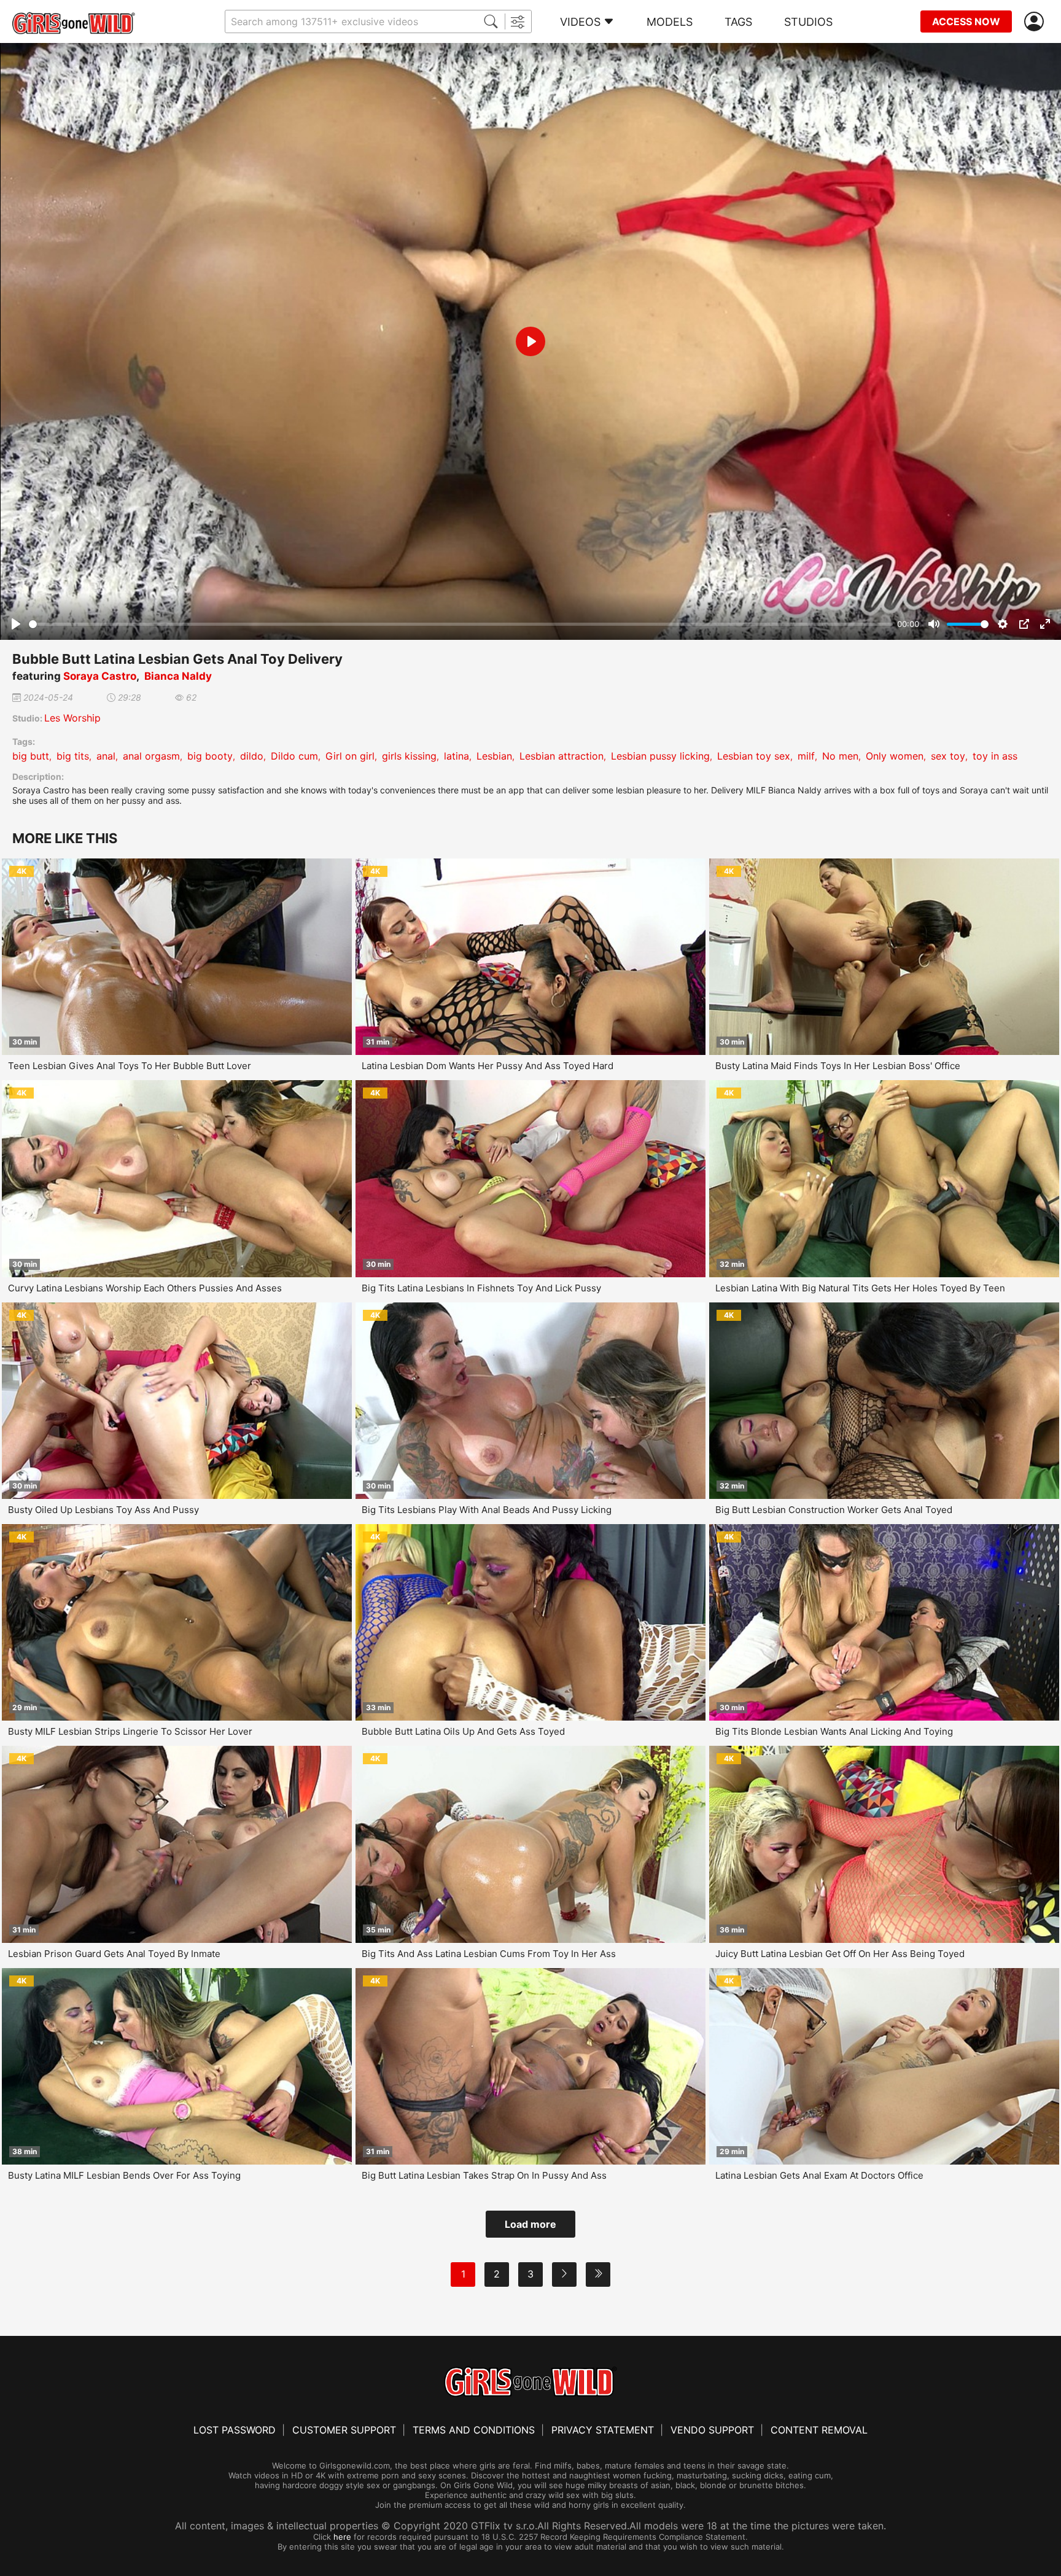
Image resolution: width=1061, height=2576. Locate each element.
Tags (738, 22)
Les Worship (72, 718)
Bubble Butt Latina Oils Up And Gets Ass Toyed (463, 1731)
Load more (530, 2224)
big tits (73, 756)
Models (670, 22)
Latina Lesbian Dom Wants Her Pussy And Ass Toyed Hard (488, 1066)
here (342, 2537)
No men (840, 756)
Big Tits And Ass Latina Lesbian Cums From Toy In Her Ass (489, 1954)
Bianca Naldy (178, 676)
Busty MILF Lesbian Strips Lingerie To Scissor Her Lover (130, 1731)
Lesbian (494, 756)
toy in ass (995, 756)
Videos (580, 22)
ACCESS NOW (966, 21)
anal (106, 756)
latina (457, 756)
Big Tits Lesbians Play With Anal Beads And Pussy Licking (487, 1510)
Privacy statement (603, 2430)
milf (806, 756)
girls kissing (409, 756)
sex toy (948, 756)
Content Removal (819, 2430)
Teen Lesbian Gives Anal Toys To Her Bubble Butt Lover (130, 1066)
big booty (210, 756)
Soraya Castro (100, 676)
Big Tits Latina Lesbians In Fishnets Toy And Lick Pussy (481, 1288)
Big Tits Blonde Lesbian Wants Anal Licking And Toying (834, 1731)
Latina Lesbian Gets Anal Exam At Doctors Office (819, 2175)
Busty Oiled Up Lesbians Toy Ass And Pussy (103, 1510)
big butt (31, 756)
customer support (344, 2430)
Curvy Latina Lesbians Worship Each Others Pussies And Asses (145, 1288)
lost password (235, 2430)
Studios (808, 22)
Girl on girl (350, 756)
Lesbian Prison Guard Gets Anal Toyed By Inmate (114, 1954)
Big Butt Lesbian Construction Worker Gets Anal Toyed (834, 1510)
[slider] (461, 624)
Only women (895, 756)
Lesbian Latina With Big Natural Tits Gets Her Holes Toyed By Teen (860, 1288)
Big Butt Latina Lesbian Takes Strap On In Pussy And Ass (484, 2175)
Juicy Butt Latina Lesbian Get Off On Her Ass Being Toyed (840, 1954)
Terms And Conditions (474, 2430)
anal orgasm (151, 756)
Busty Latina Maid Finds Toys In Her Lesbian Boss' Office (838, 1066)
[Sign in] (1036, 22)
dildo (252, 756)
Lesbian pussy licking (660, 756)
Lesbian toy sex (754, 756)
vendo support (712, 2430)
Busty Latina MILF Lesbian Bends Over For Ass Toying (124, 2175)
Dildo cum (294, 756)
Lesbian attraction (562, 756)
